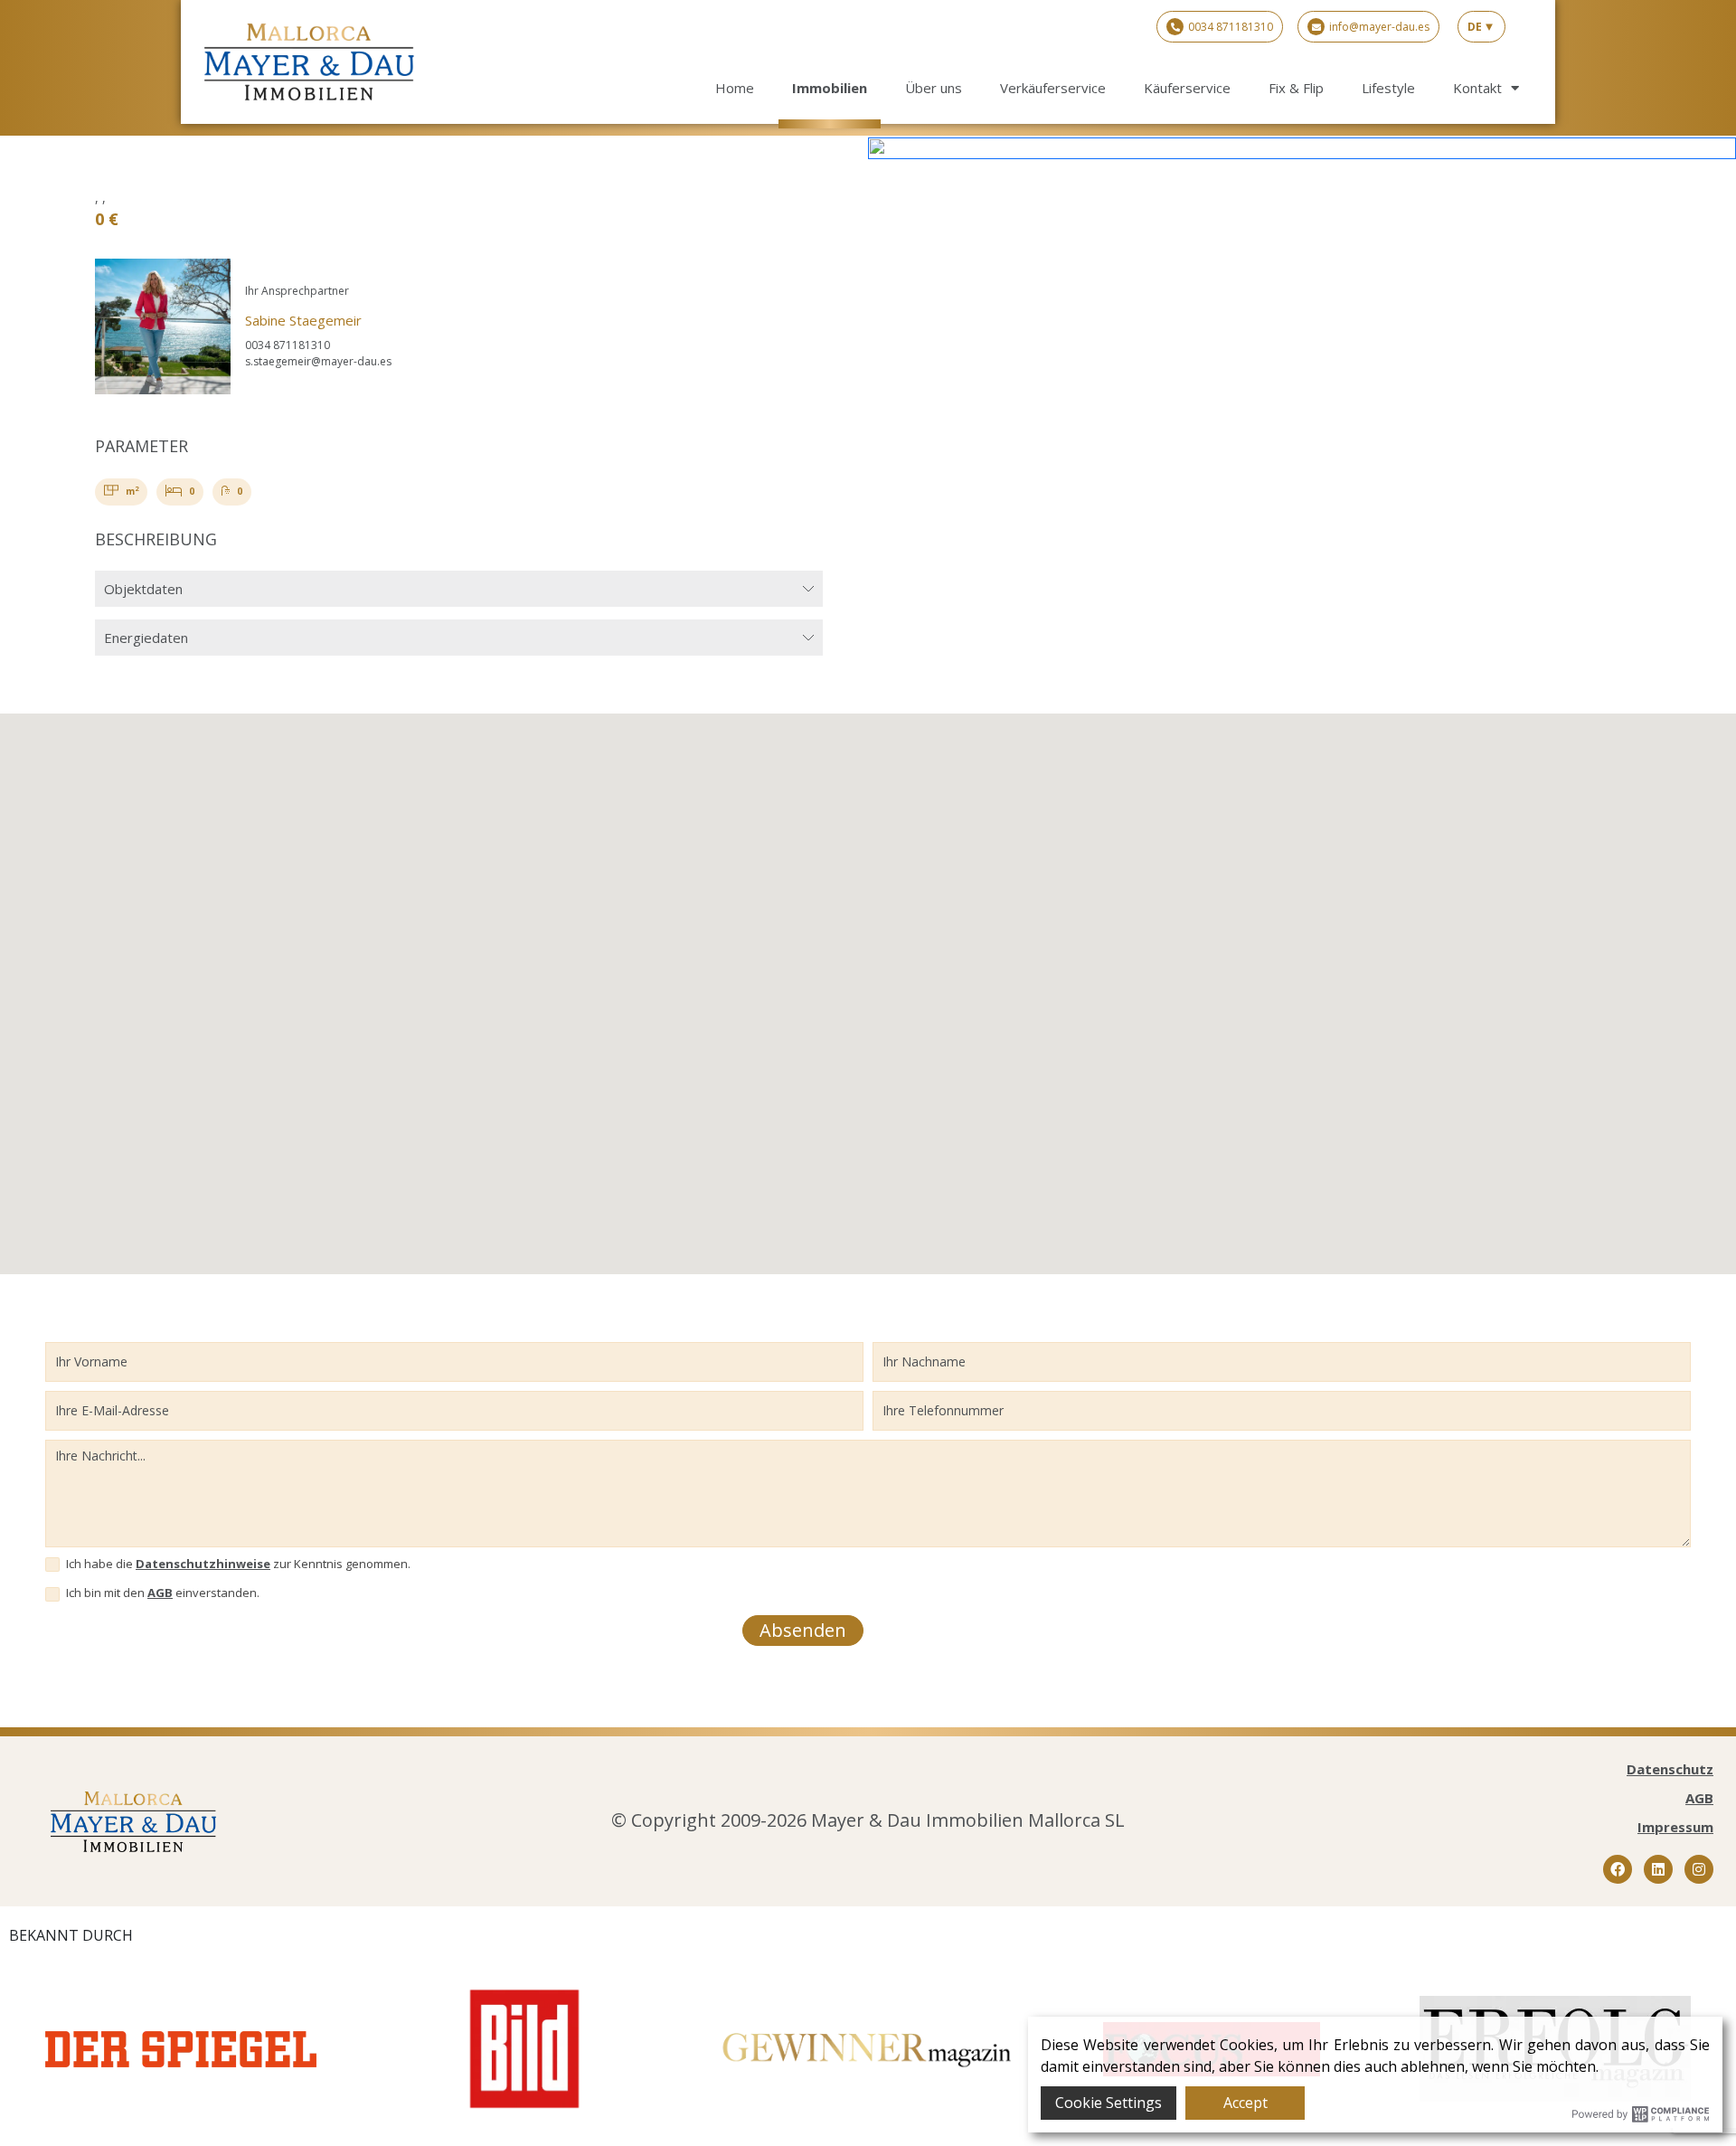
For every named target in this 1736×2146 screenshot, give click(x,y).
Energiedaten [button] (146, 638)
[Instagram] (1699, 1869)
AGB (160, 1593)
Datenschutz (1670, 1769)
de (1475, 27)
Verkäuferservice (1053, 88)
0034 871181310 (288, 345)
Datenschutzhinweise (203, 1564)
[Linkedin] (1658, 1869)
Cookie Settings (1109, 2103)
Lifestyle (1388, 88)
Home (735, 88)
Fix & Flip (1296, 88)
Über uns (934, 88)
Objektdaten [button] (143, 589)
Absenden (803, 1630)
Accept (1245, 2103)
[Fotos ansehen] (1302, 147)
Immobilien (830, 88)
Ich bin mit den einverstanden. (161, 1593)
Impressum (1675, 1827)
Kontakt (1477, 88)
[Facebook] (1618, 1869)
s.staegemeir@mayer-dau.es (318, 361)
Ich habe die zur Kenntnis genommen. (237, 1564)
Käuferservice (1187, 88)
